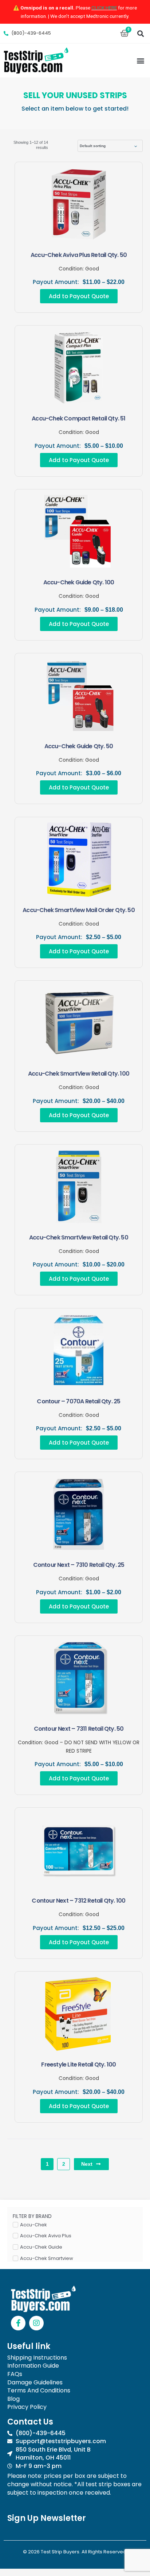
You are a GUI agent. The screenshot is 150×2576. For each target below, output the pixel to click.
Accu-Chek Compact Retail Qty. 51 (78, 418)
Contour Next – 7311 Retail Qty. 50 (79, 1729)
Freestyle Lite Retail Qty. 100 (78, 2064)
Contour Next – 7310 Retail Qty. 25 (79, 1565)
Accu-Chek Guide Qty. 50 (79, 746)
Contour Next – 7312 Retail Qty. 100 (78, 1901)
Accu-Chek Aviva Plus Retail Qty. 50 (79, 255)
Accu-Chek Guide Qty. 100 (79, 582)
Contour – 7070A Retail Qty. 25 (78, 1401)
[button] (140, 33)
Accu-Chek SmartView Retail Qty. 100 (79, 1074)
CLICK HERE (104, 8)
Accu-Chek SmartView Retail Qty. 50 (79, 1237)
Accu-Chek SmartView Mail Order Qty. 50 (79, 910)
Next (87, 2164)
